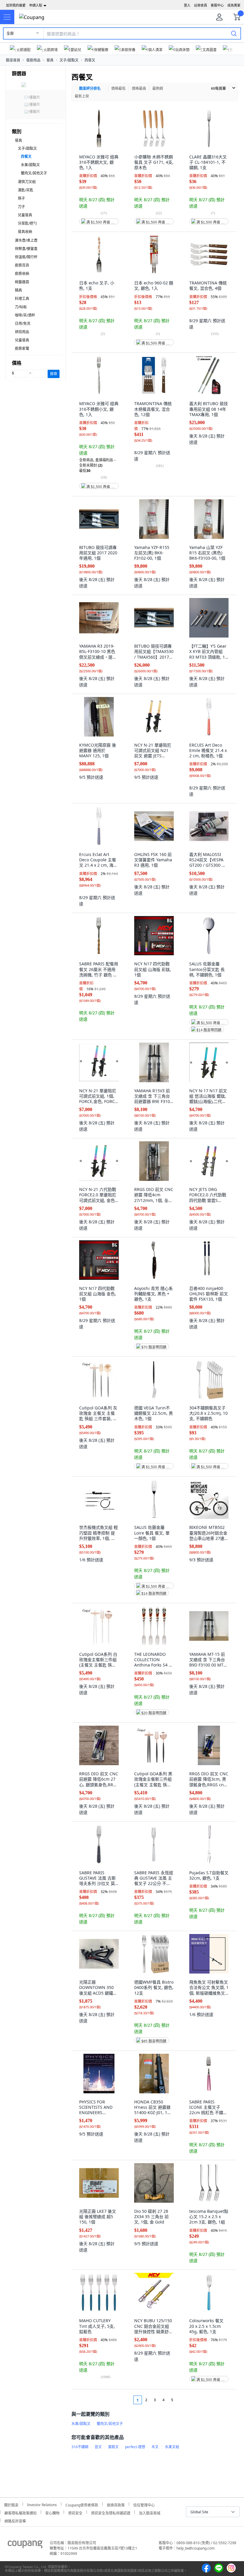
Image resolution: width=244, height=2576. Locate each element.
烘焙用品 (22, 332)
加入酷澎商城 (150, 2512)
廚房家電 (22, 348)
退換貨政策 (116, 2504)
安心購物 (52, 2512)
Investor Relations (42, 2504)
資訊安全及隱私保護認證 (111, 2512)
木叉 (155, 2447)
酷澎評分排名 (90, 88)
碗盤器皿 (22, 282)
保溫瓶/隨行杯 (26, 257)
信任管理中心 (144, 2504)
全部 (10, 33)
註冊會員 (201, 5)
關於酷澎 (11, 2504)
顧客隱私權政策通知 (21, 2512)
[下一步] (183, 2400)
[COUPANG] (25, 2545)
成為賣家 (234, 5)
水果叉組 (172, 2447)
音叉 (98, 2447)
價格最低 (118, 88)
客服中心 (217, 5)
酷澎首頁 (13, 60)
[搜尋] (234, 33)
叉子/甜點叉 (69, 60)
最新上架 (82, 96)
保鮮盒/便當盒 (26, 249)
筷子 (21, 198)
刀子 (21, 207)
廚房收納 (22, 274)
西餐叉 (90, 60)
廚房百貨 (22, 265)
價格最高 (139, 88)
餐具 (50, 60)
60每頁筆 (218, 88)
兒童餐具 (25, 215)
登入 (187, 5)
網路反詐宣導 (15, 2520)
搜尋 (54, 374)
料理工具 (22, 299)
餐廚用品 (33, 60)
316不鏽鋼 (80, 2447)
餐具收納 (25, 232)
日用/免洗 (23, 324)
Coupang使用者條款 (82, 2504)
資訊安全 (75, 2512)
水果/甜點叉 (30, 165)
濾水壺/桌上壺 (26, 240)
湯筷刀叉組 (27, 182)
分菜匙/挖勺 (27, 223)
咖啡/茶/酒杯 (25, 315)
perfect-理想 (135, 2447)
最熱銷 (158, 88)
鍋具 (18, 290)
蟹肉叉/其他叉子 (34, 173)
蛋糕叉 (113, 2447)
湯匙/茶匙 (26, 190)
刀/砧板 (21, 307)
